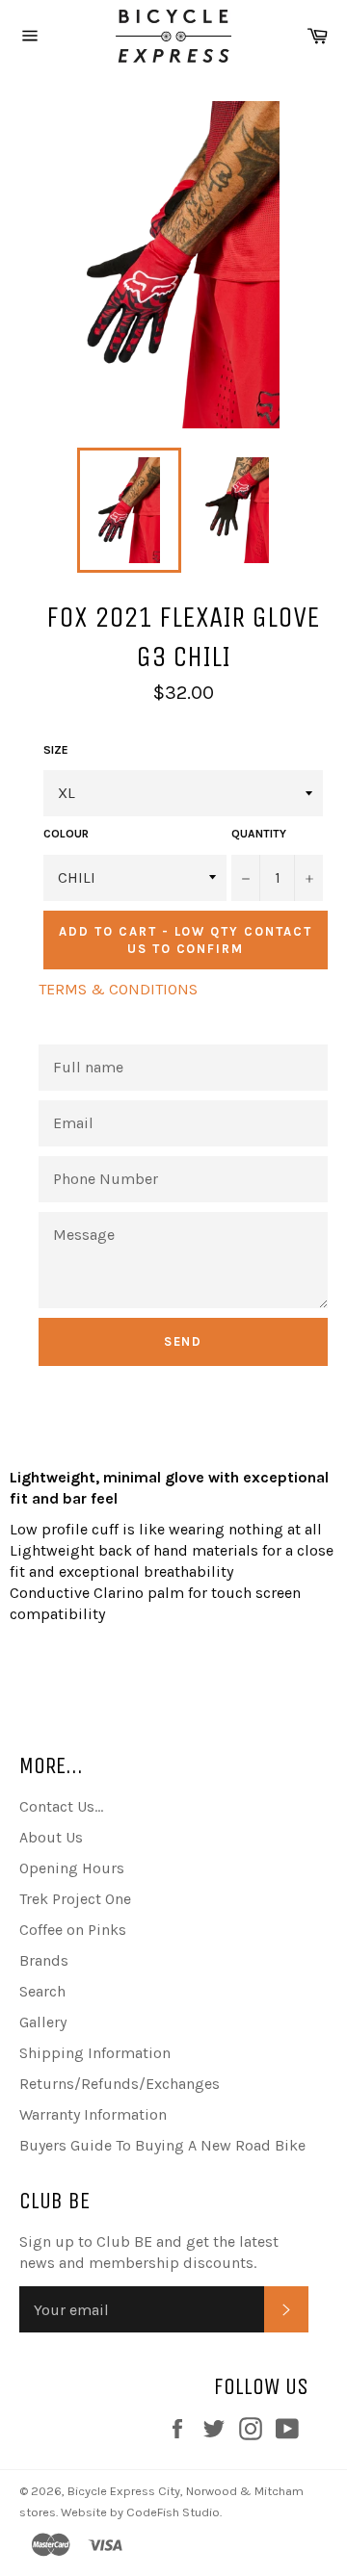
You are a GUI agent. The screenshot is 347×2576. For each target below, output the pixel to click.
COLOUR (66, 834)
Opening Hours (72, 1868)
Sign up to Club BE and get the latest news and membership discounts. (149, 2252)
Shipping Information (95, 2053)
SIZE (56, 750)
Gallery (43, 2022)
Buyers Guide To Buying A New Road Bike (162, 2145)
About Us (51, 1837)
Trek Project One (75, 1899)
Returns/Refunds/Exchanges (120, 2084)
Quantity (259, 834)
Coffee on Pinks (73, 1930)
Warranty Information (93, 2114)
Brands (44, 1960)
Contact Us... (61, 1806)
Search (42, 1991)
